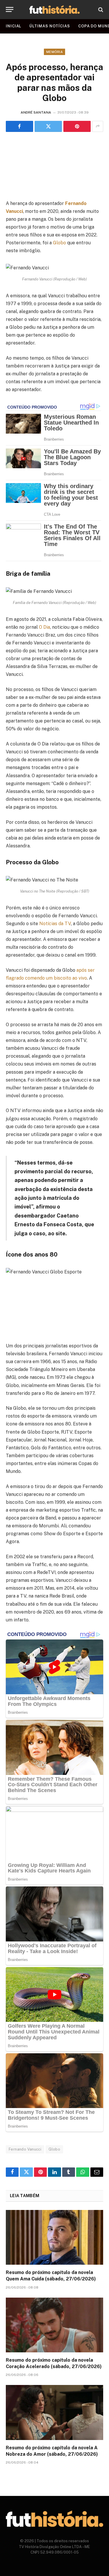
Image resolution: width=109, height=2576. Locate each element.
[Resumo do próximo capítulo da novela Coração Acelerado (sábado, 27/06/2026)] (54, 2325)
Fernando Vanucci (25, 2149)
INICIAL (14, 26)
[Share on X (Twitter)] (48, 126)
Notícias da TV (55, 924)
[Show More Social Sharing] (98, 126)
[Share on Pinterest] (77, 126)
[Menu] (10, 9)
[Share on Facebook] (19, 126)
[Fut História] (54, 9)
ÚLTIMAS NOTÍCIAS (50, 26)
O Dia (44, 627)
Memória (54, 52)
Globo (59, 243)
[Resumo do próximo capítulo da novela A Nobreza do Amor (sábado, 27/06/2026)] (54, 2412)
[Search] (100, 9)
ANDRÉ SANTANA (36, 112)
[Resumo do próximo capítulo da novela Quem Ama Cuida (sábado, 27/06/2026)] (54, 2237)
